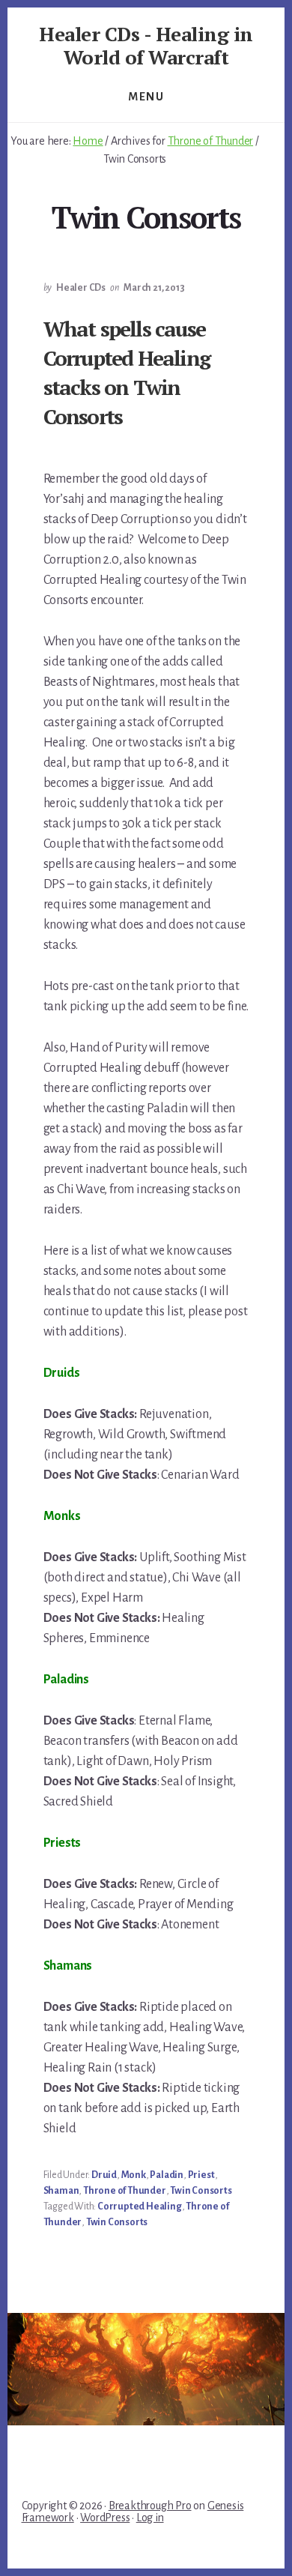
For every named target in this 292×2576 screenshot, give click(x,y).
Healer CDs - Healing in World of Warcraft (146, 45)
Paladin (167, 2175)
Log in (150, 2518)
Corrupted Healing (140, 2207)
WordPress (105, 2518)
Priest (201, 2175)
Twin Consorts (201, 2191)
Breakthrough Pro (150, 2506)
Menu (146, 97)
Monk (134, 2175)
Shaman (61, 2191)
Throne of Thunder (125, 2191)
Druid (104, 2175)
